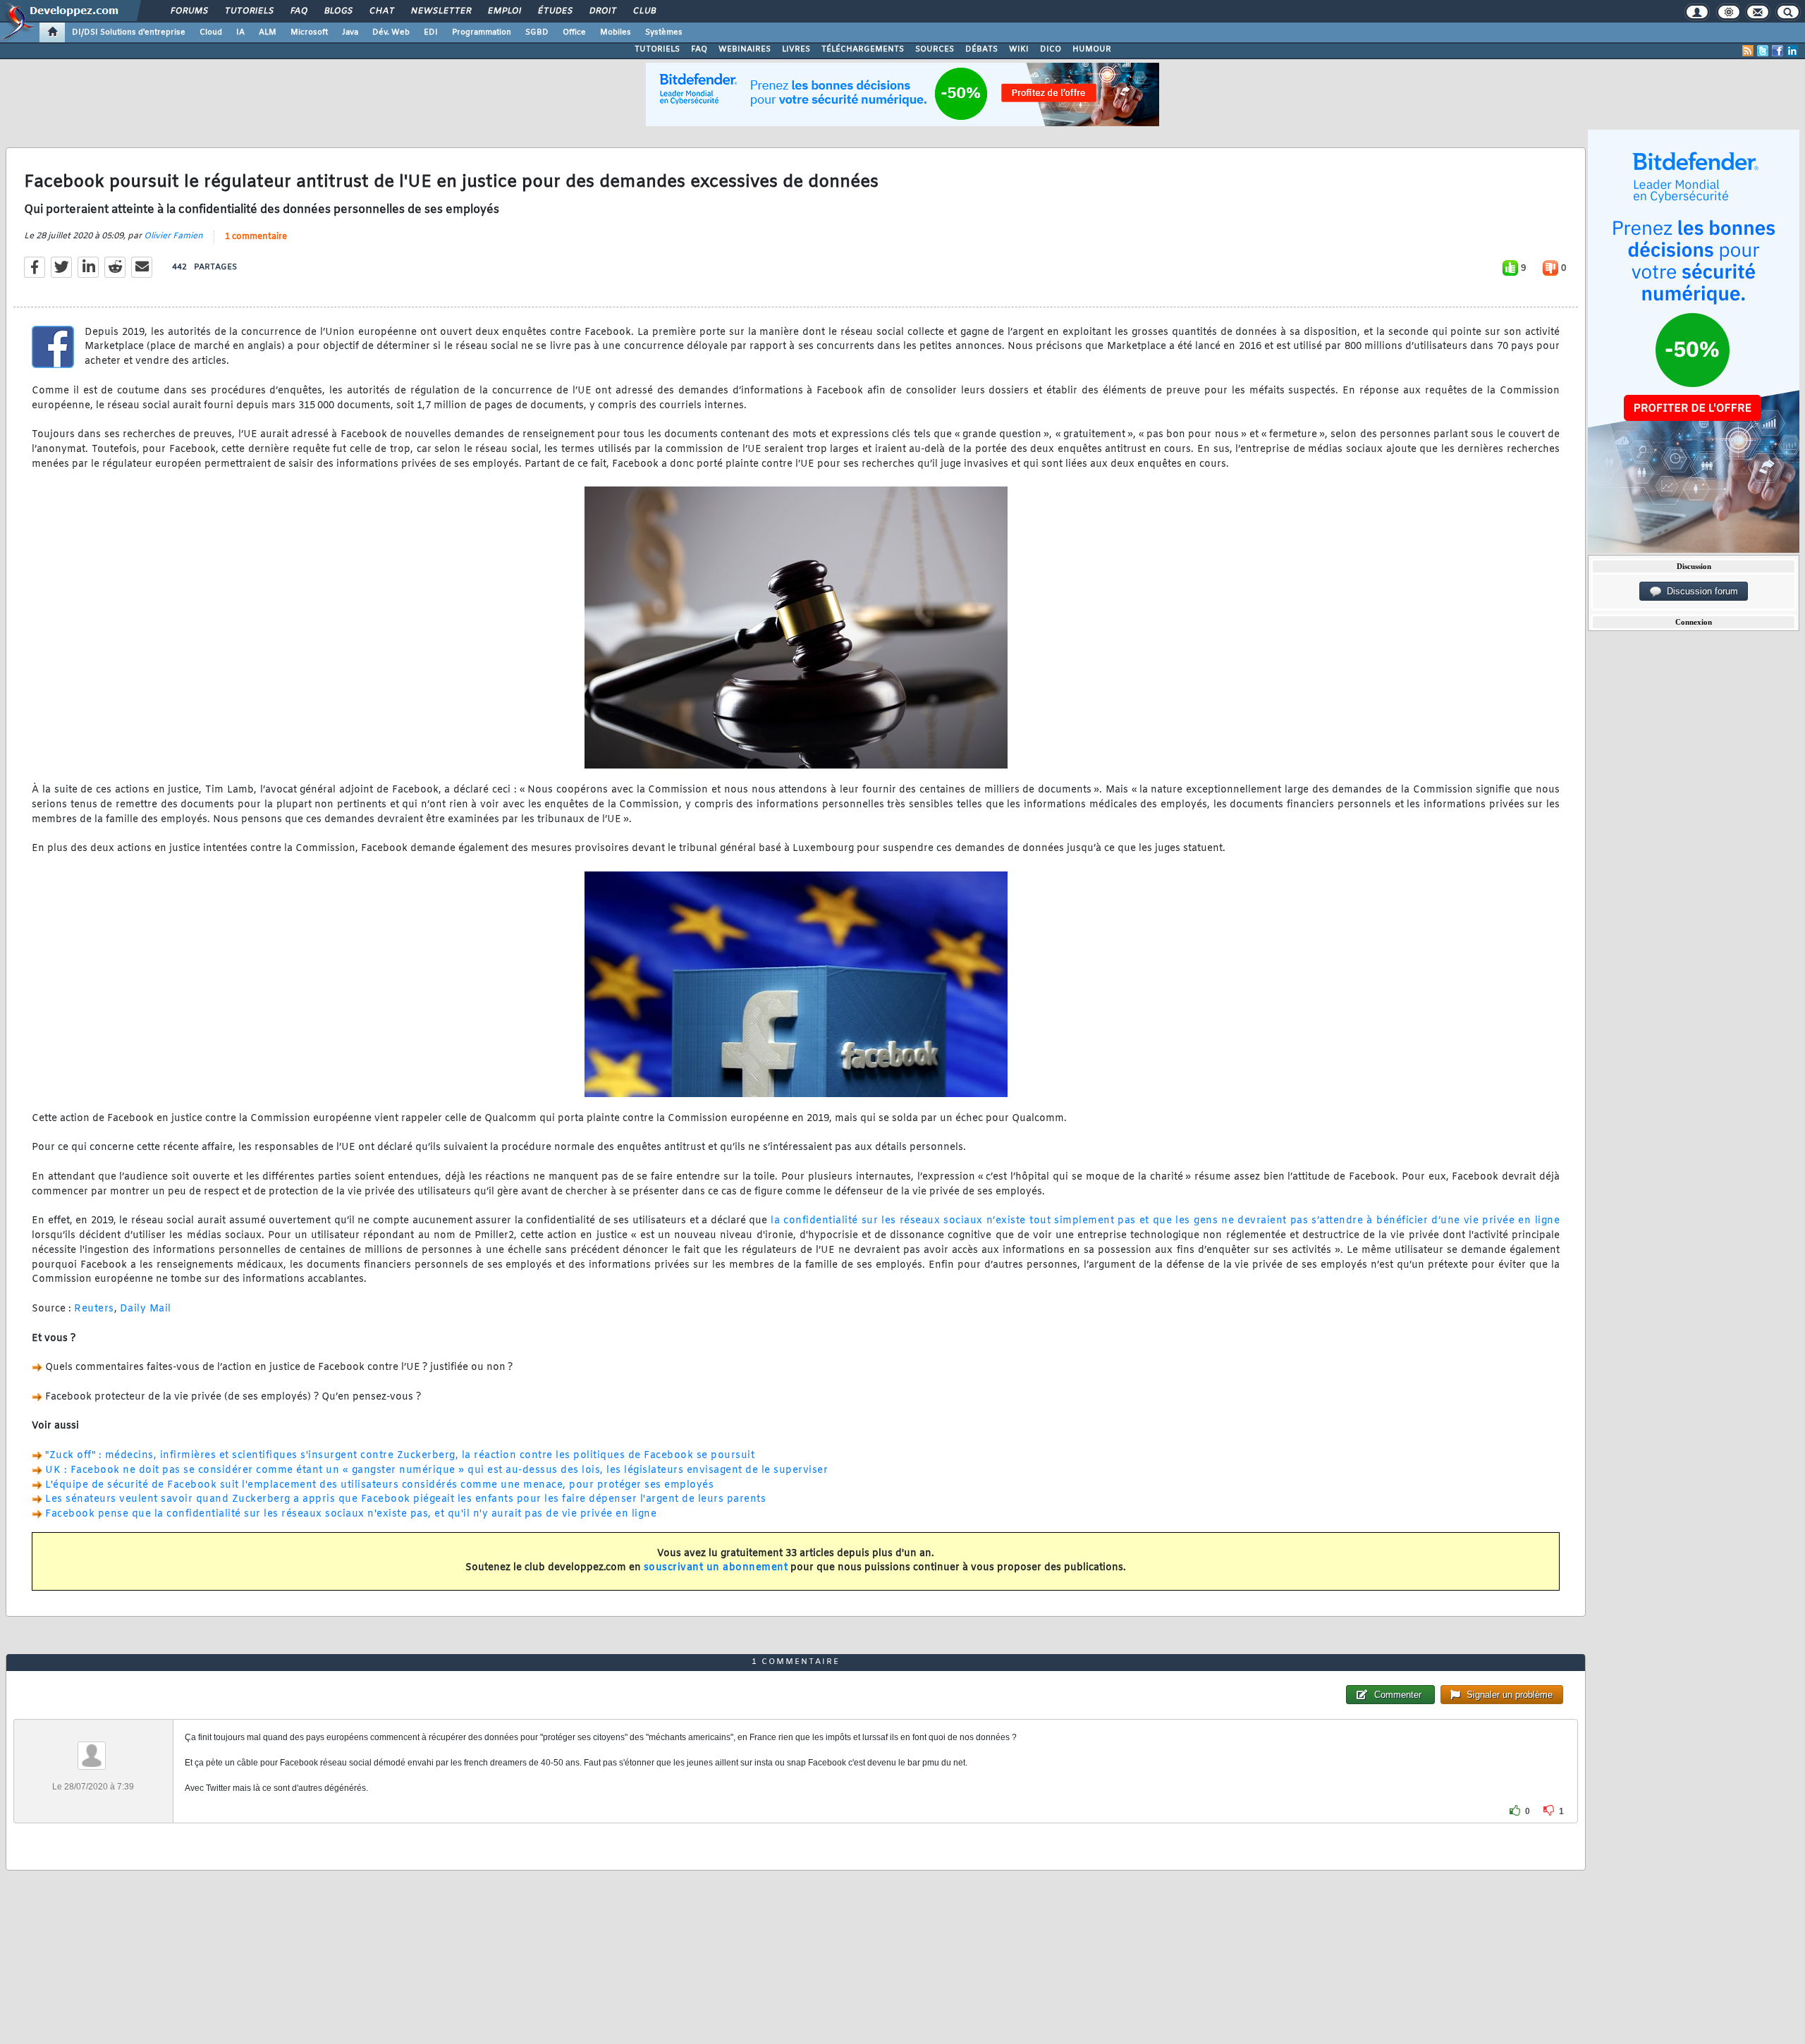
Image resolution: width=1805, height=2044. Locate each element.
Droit (602, 11)
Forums (189, 11)
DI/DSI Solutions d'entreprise (129, 32)
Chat (381, 11)
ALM (268, 32)
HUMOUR (1092, 49)
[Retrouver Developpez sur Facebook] (1778, 51)
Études (555, 11)
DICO (1051, 49)
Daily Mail (146, 1309)
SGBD (537, 32)
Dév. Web (391, 32)
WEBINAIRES (745, 49)
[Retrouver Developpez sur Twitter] (1763, 51)
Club (644, 11)
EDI (431, 32)
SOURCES (935, 49)
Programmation (482, 32)
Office (574, 32)
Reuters (94, 1309)
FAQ (298, 11)
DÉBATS (981, 49)
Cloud (211, 32)
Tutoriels (249, 11)
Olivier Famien (173, 236)
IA (240, 32)
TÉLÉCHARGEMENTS (863, 49)
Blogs (338, 11)
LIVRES (796, 49)
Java (350, 32)
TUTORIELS (657, 49)
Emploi (504, 11)
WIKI (1019, 49)
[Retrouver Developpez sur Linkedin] (1792, 51)
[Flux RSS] (1748, 51)
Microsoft (309, 32)
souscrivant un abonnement (716, 1568)
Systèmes (664, 32)
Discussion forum (1700, 591)
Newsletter (440, 11)
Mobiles (616, 32)
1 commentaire (256, 237)
